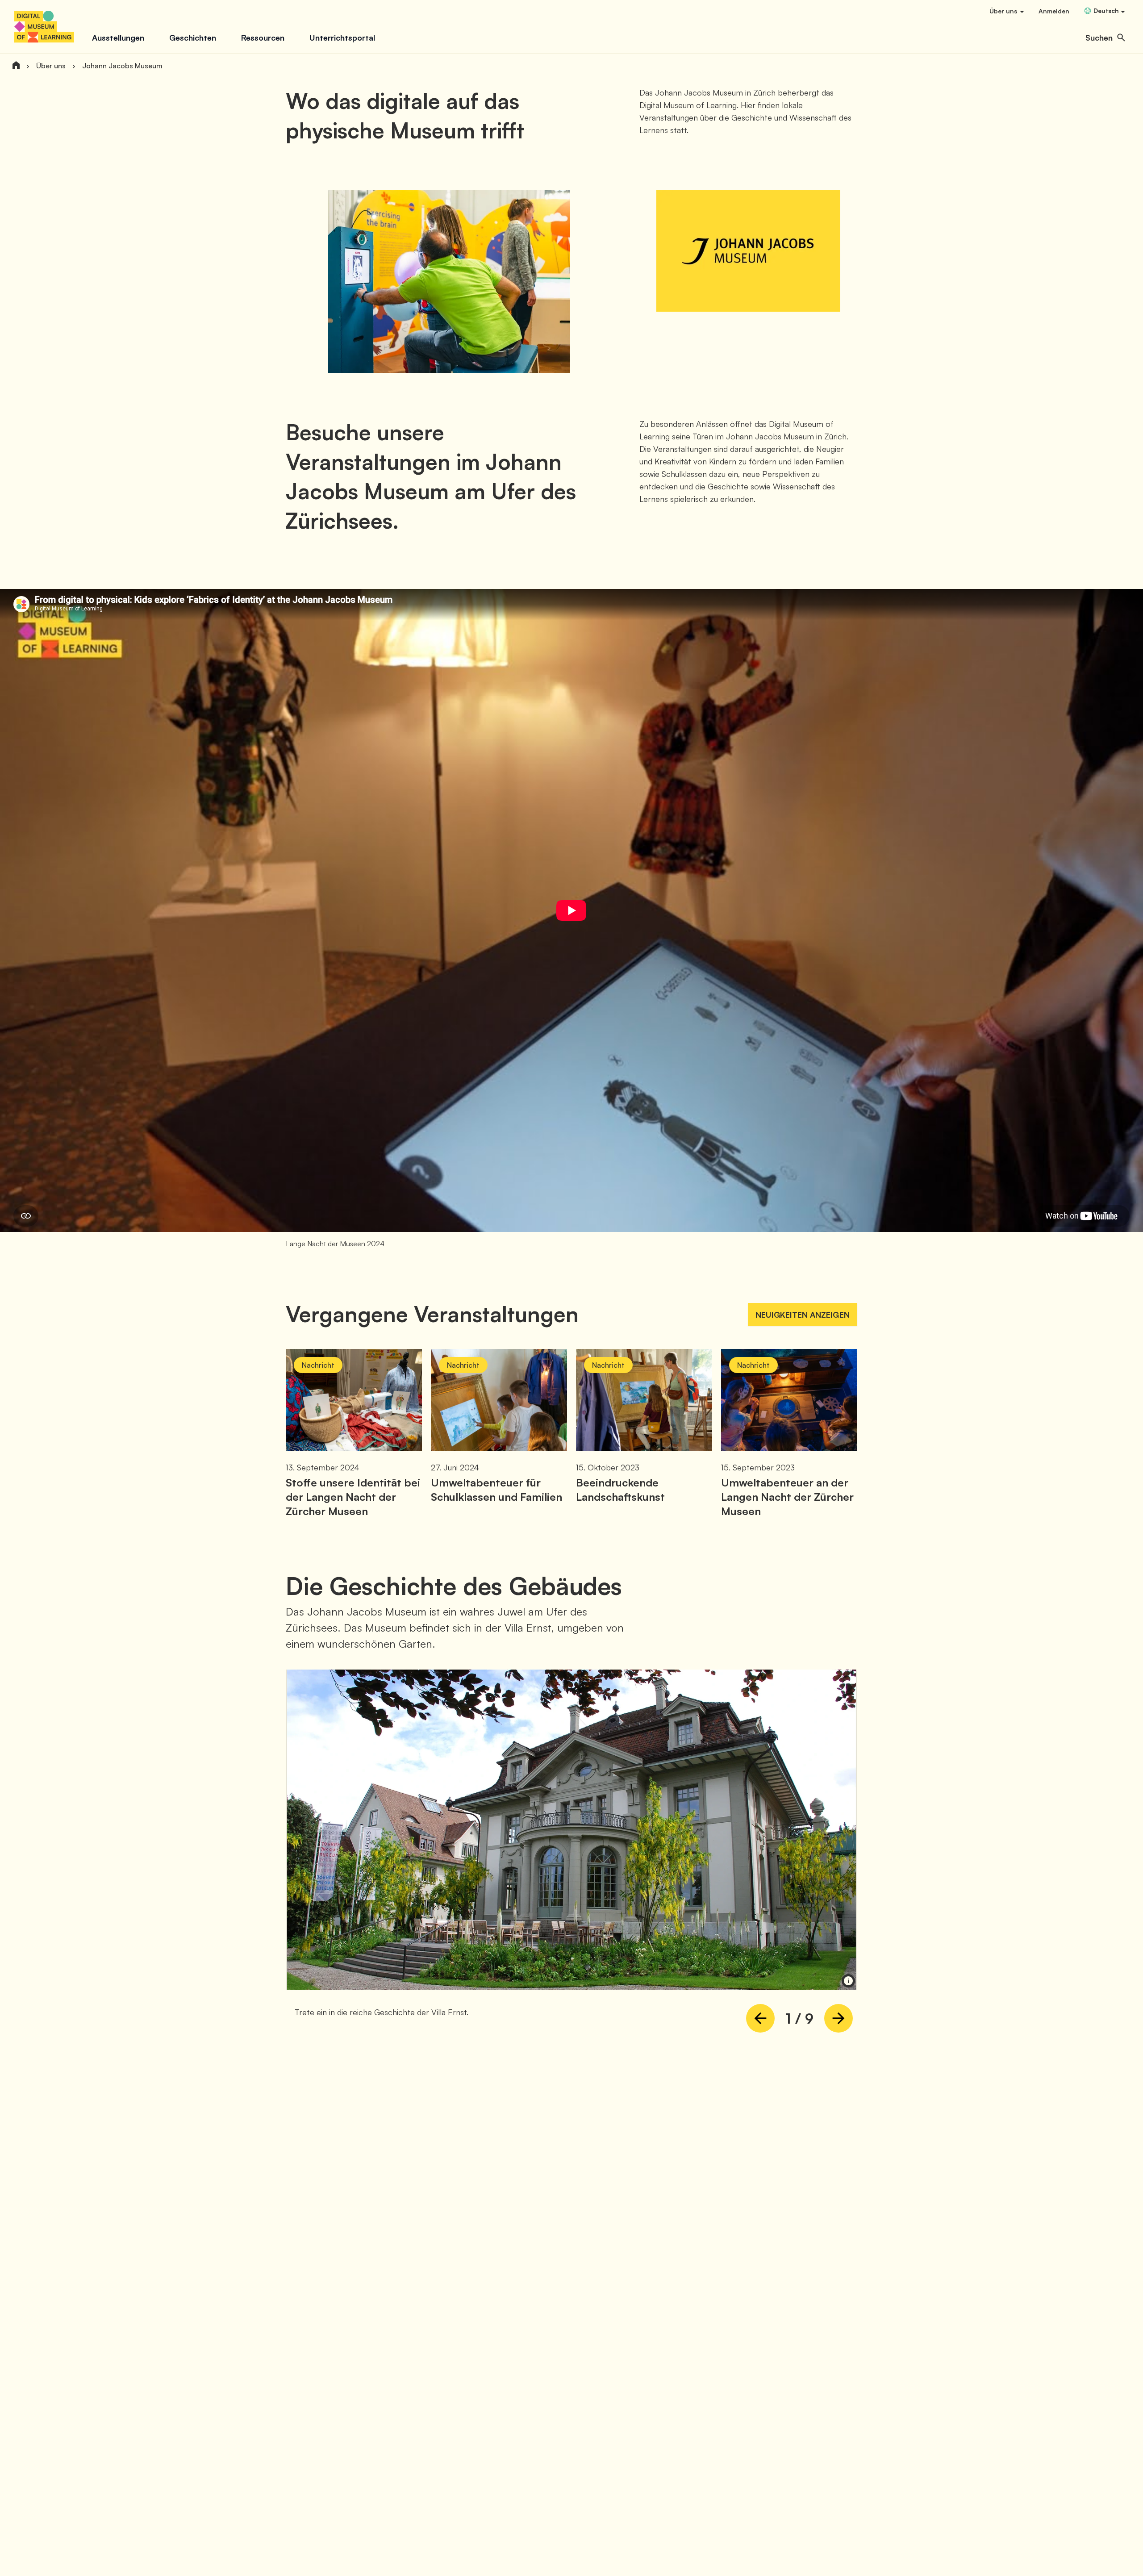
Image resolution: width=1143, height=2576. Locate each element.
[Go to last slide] (760, 2018)
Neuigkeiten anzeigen (803, 1315)
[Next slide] (838, 2018)
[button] (1105, 38)
